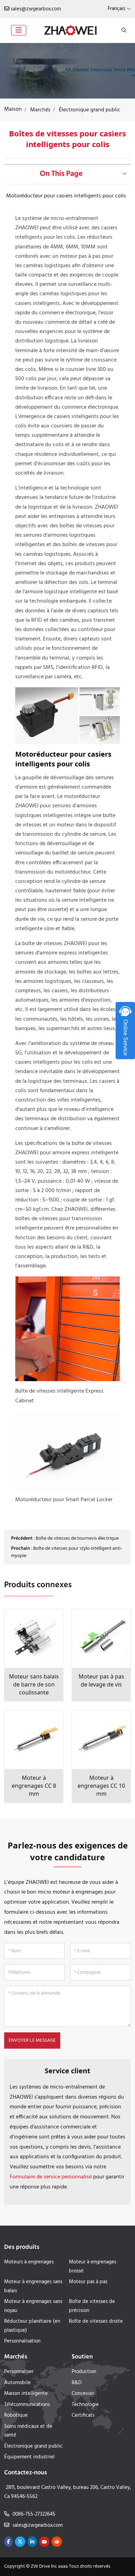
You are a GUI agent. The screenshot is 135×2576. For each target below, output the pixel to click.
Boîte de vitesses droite (96, 2321)
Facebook (8, 2542)
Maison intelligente (26, 2394)
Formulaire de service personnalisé (51, 2177)
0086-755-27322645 (34, 2514)
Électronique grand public (33, 2446)
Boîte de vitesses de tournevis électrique (77, 1538)
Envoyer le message (32, 2041)
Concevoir (83, 2394)
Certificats (83, 2415)
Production (84, 2372)
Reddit (57, 2542)
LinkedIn (32, 2542)
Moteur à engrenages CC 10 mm (101, 1786)
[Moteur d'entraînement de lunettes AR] (67, 71)
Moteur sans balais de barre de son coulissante (34, 1684)
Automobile (17, 2383)
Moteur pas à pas (88, 2282)
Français (116, 9)
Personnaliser (19, 2372)
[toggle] (19, 30)
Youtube (44, 2542)
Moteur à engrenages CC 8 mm (34, 1786)
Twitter (20, 2542)
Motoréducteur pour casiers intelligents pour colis (66, 196)
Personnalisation (22, 2341)
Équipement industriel (29, 2457)
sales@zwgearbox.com (36, 9)
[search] (123, 30)
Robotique (16, 2415)
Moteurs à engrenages (29, 2262)
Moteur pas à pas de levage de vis (101, 1680)
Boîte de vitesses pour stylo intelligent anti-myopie (67, 1552)
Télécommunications (27, 2405)
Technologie (85, 2405)
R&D (77, 2383)
